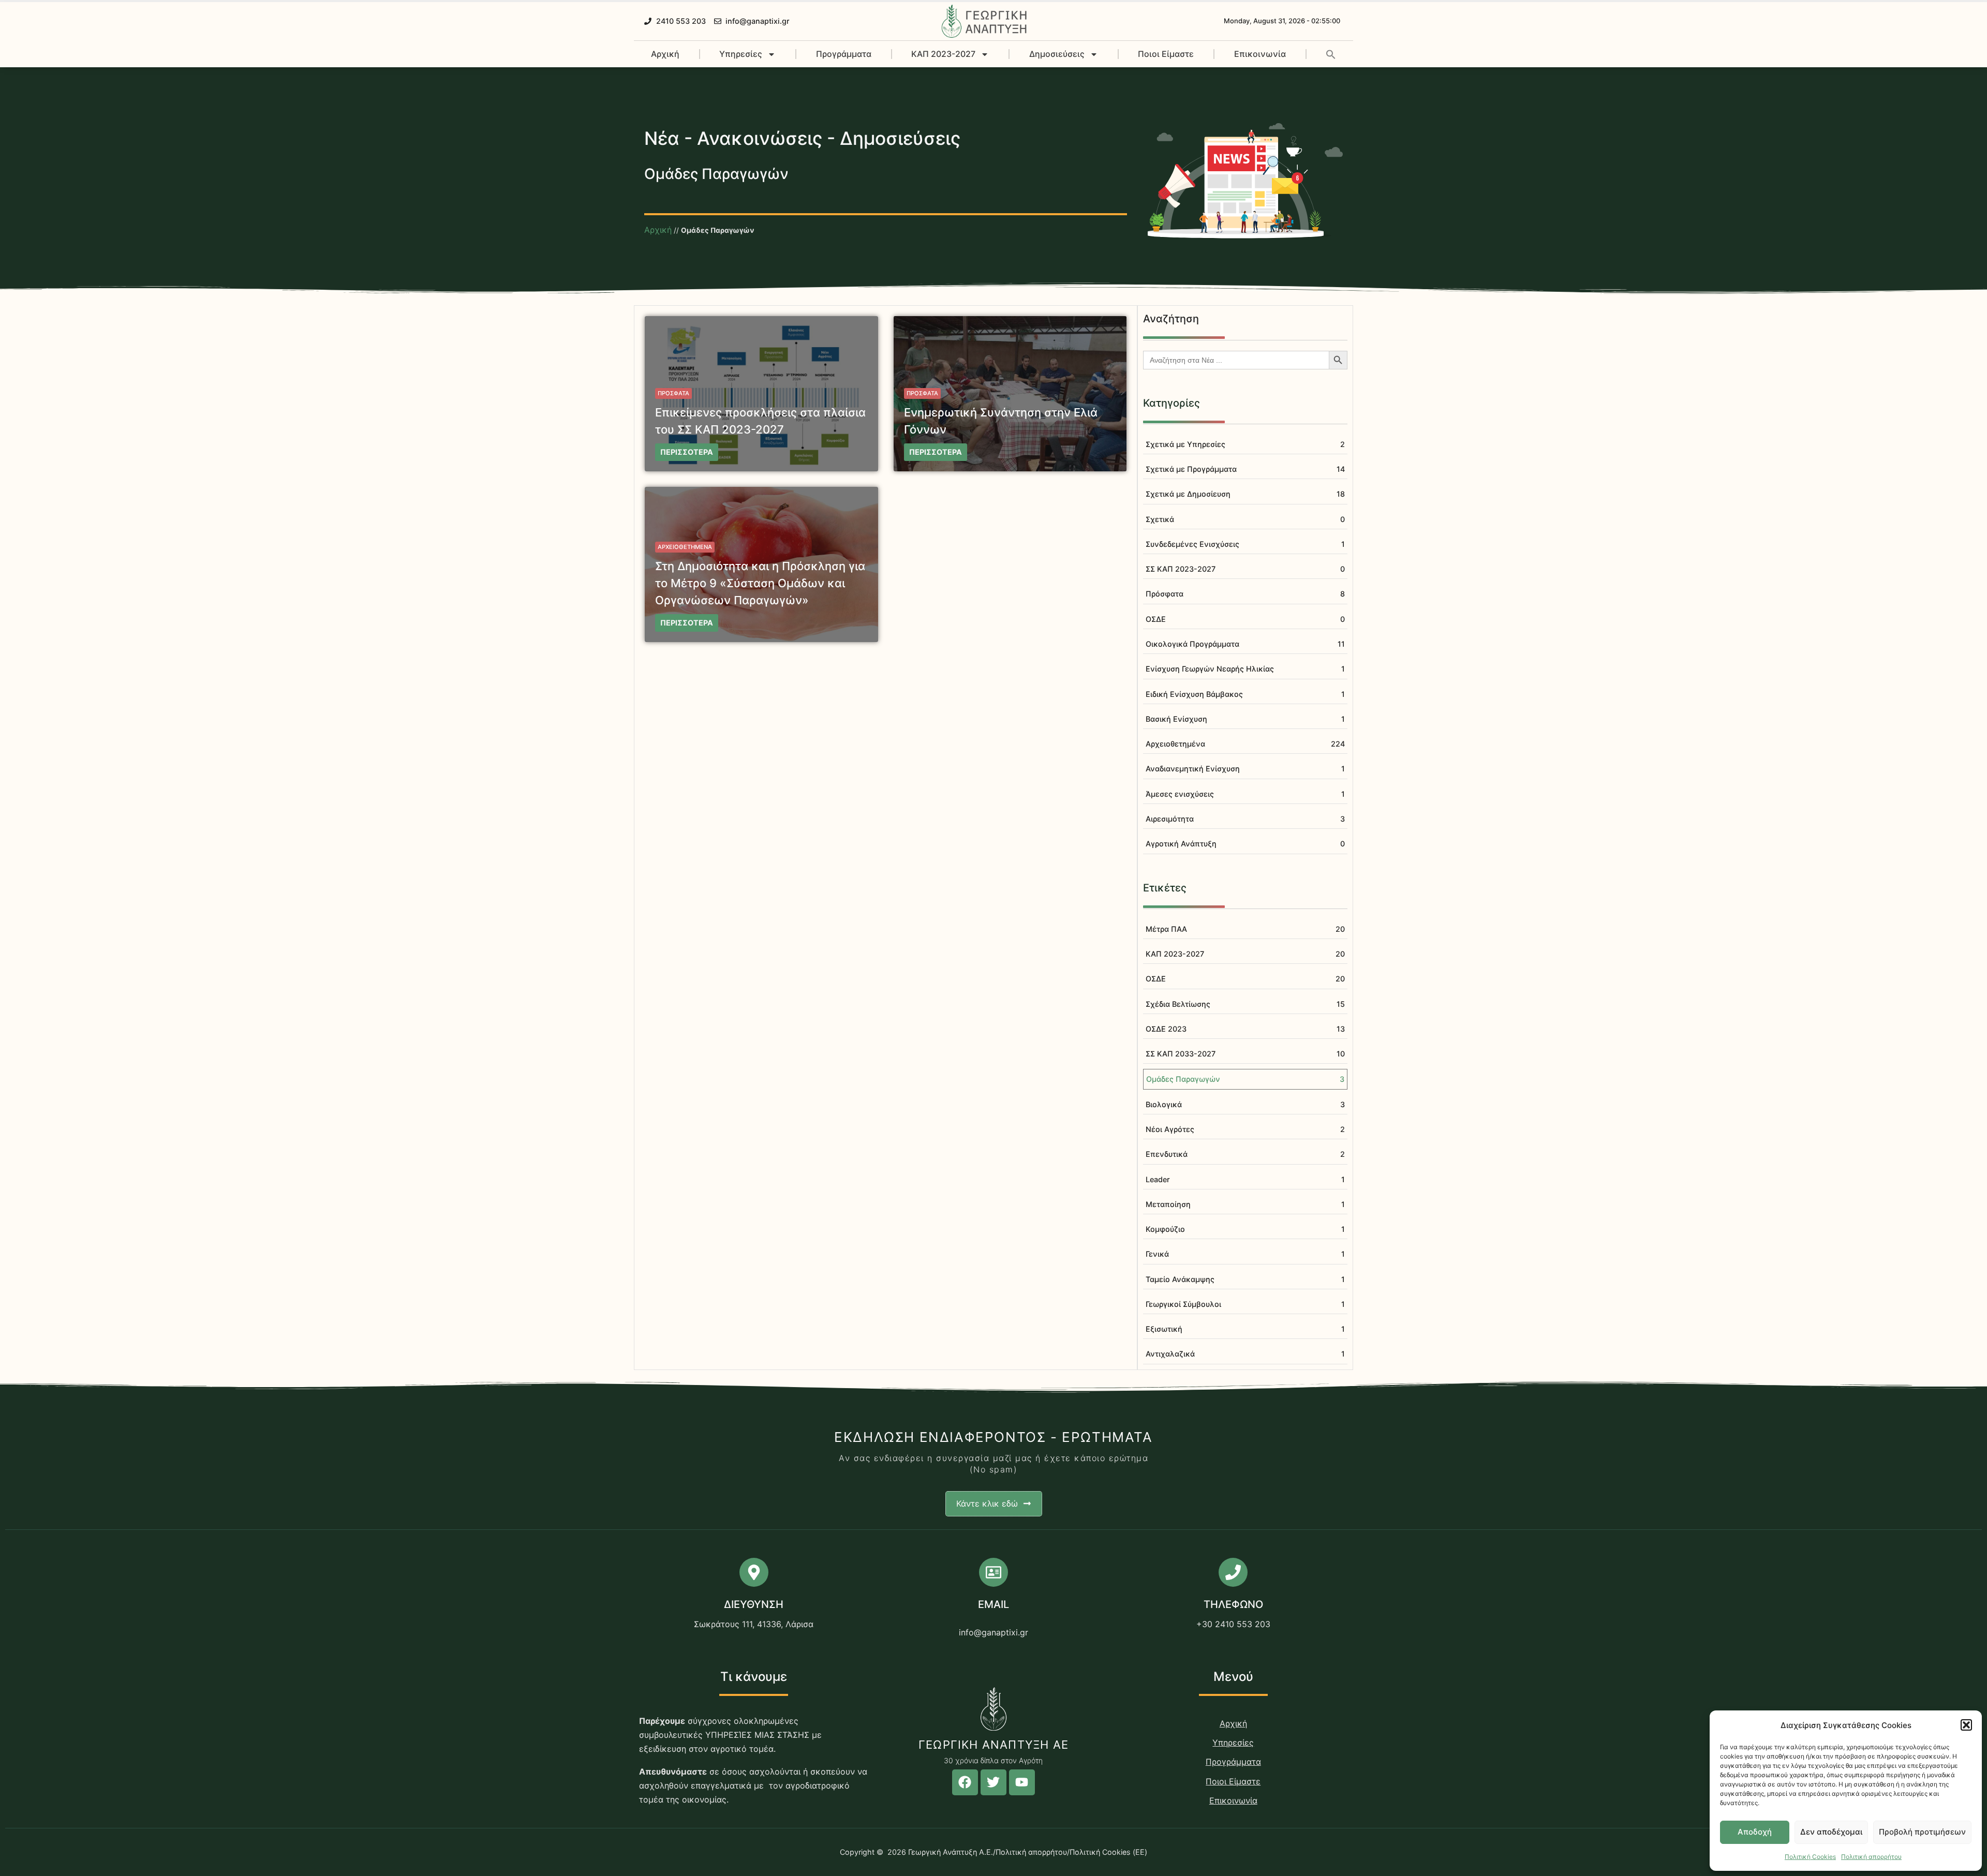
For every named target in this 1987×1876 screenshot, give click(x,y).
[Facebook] (965, 1782)
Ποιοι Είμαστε (1166, 54)
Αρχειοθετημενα (685, 547)
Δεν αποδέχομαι (1831, 1832)
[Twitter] (993, 1782)
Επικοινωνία (1260, 54)
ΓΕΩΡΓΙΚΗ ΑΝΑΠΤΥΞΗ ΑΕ (993, 1745)
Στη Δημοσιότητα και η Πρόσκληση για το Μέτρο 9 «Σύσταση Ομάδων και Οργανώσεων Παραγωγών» (760, 583)
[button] (1966, 1725)
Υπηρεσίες (741, 54)
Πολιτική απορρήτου (1871, 1857)
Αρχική (665, 54)
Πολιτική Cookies (1810, 1857)
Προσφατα (673, 393)
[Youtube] (1022, 1782)
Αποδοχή (1755, 1832)
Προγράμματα (844, 54)
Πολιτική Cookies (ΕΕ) (1108, 1852)
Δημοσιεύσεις (1057, 54)
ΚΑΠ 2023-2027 (943, 54)
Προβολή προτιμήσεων (1922, 1832)
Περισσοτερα (687, 452)
